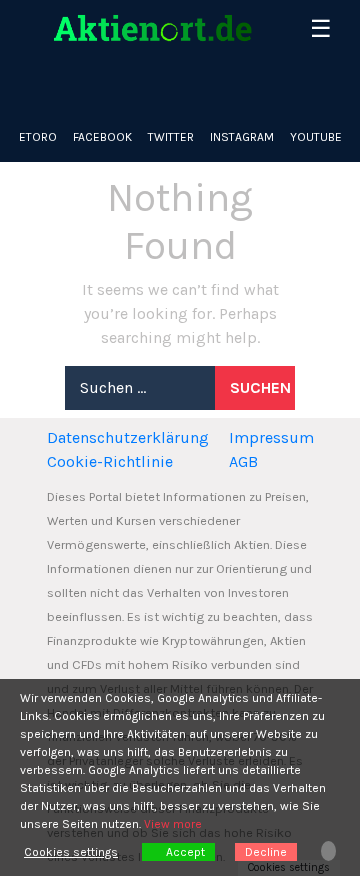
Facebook (102, 137)
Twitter (171, 137)
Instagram (242, 137)
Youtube (316, 137)
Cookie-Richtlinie (110, 461)
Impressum (271, 437)
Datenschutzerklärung (128, 437)
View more (173, 824)
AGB (243, 461)
